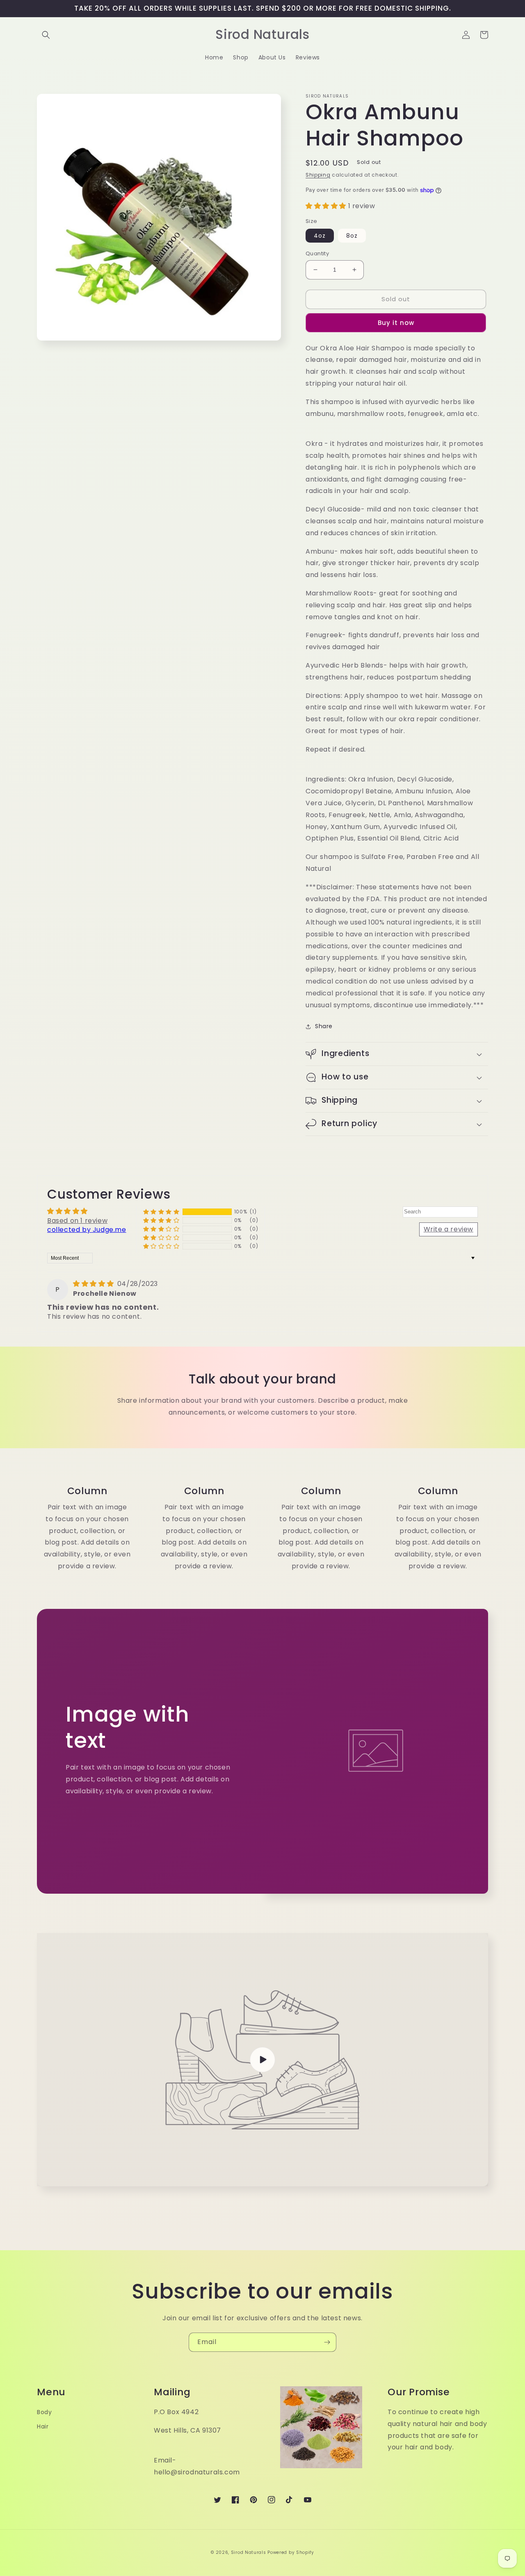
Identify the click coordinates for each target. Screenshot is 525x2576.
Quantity (317, 253)
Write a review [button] (449, 1229)
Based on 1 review (77, 1221)
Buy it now (396, 323)
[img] (94, 1284)
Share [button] (324, 1026)
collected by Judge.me (87, 1230)
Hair (43, 2426)
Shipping (318, 175)
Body (44, 2412)
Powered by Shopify (291, 2552)
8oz (352, 236)
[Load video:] (262, 2060)
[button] (46, 35)
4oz (320, 236)
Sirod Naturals (249, 2552)
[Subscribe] (327, 2342)
